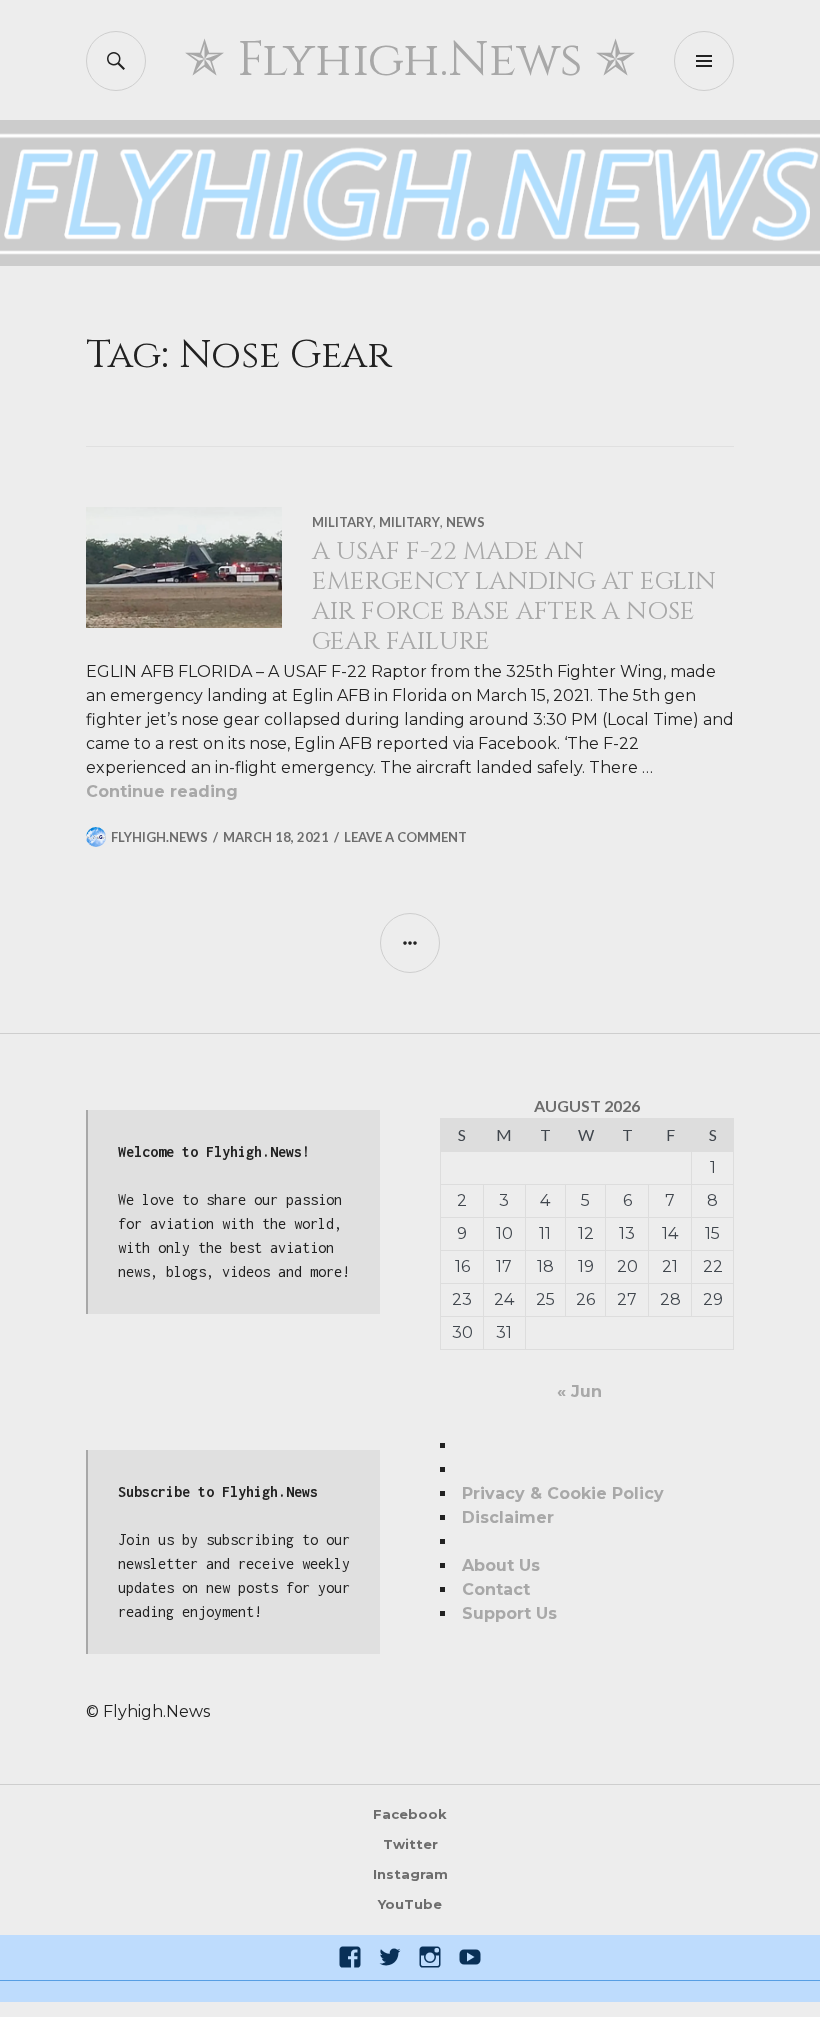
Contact (496, 1589)
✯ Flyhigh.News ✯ (410, 60)
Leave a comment (405, 837)
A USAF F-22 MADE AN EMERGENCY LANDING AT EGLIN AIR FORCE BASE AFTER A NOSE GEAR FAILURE (514, 596)
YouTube (410, 1904)
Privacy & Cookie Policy (563, 1493)
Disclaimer (508, 1517)
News (465, 522)
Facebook (410, 1814)
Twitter (410, 1844)
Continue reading (162, 791)
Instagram (410, 1874)
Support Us (509, 1613)
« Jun (579, 1391)
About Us (501, 1565)
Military (342, 522)
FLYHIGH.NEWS (159, 837)
